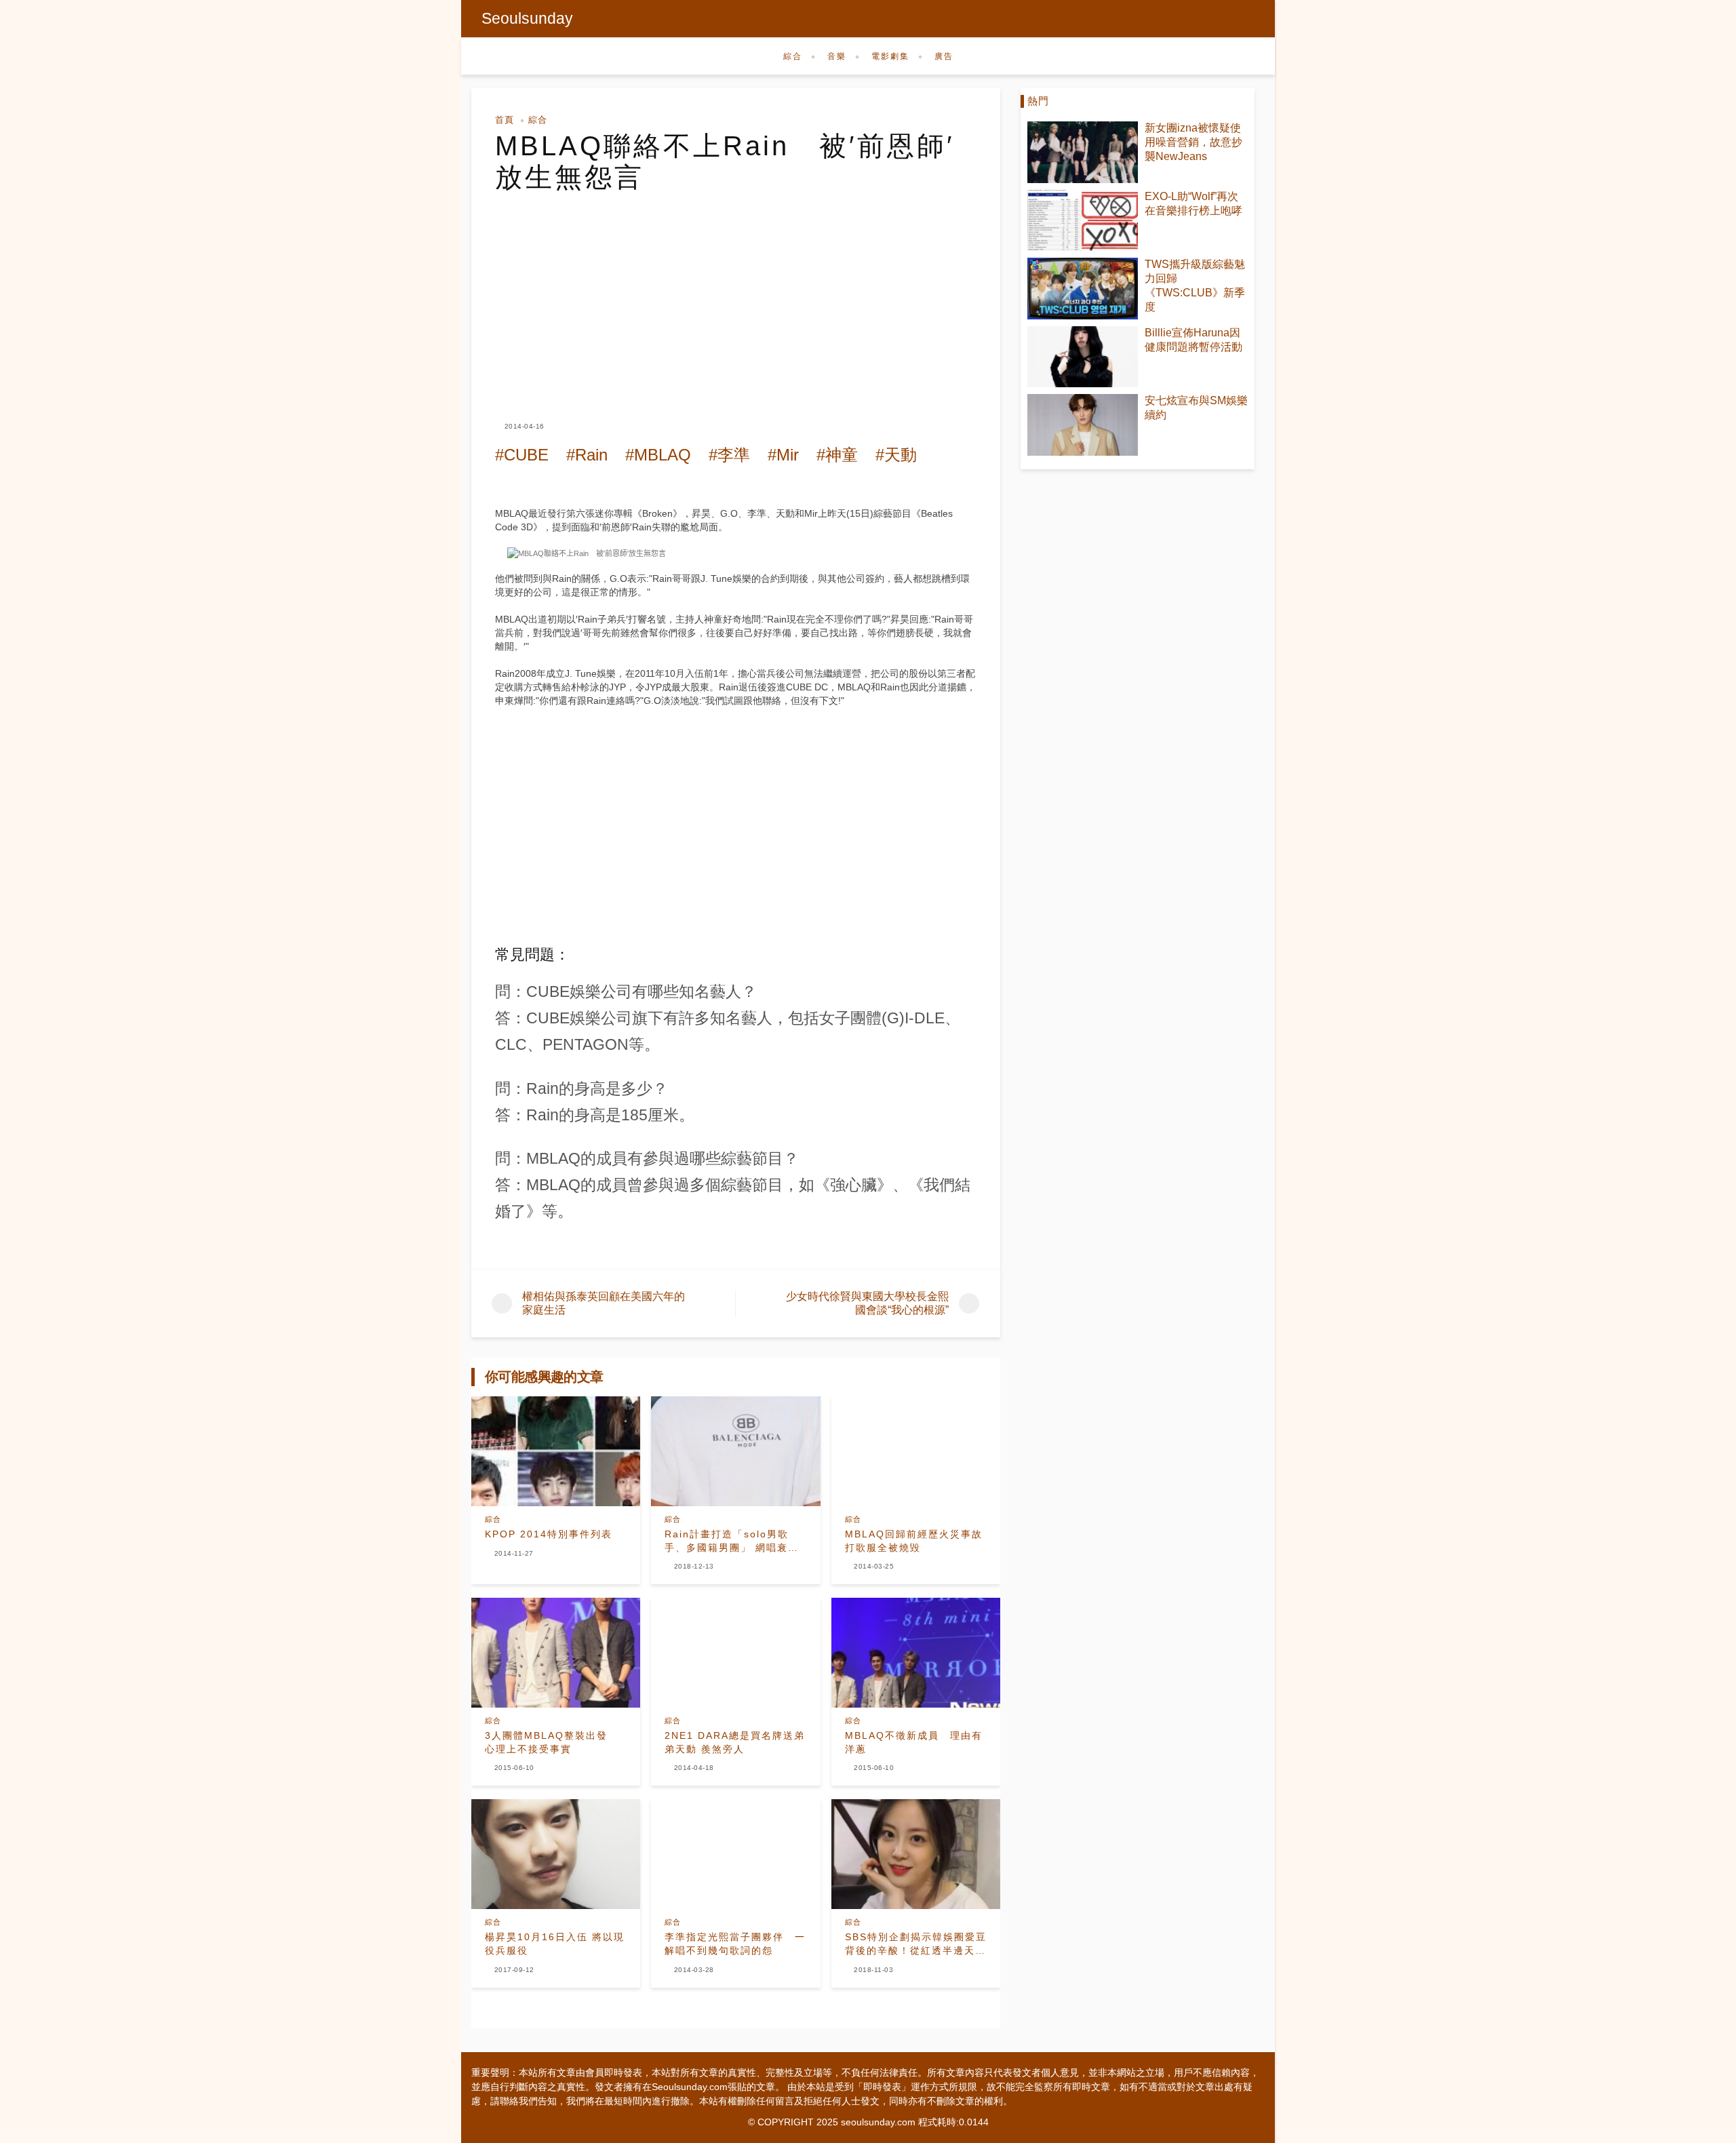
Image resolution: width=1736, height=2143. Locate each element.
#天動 (896, 455)
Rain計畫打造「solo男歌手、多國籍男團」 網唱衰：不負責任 (732, 1541)
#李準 (729, 455)
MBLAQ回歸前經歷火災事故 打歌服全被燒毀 (914, 1541)
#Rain (587, 455)
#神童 (837, 455)
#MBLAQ (658, 455)
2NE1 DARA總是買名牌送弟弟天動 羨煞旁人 (735, 1742)
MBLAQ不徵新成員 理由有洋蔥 (914, 1742)
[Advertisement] (736, 294)
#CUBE (522, 455)
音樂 (837, 56)
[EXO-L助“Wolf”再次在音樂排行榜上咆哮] (1083, 221)
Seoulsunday (527, 18)
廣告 (944, 56)
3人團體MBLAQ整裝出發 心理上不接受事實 (552, 1742)
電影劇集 (890, 56)
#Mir (783, 455)
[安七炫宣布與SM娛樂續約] (1083, 425)
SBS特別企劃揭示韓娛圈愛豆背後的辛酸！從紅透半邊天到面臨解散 (916, 1944)
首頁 (505, 120)
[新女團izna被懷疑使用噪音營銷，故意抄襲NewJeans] (1083, 152)
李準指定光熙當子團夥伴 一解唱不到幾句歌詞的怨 (735, 1944)
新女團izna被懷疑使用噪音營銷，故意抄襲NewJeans (1193, 142)
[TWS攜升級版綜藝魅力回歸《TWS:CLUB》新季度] (1083, 289)
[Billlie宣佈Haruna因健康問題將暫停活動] (1083, 357)
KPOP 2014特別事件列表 (549, 1534)
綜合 (793, 56)
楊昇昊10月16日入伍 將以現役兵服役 (555, 1944)
